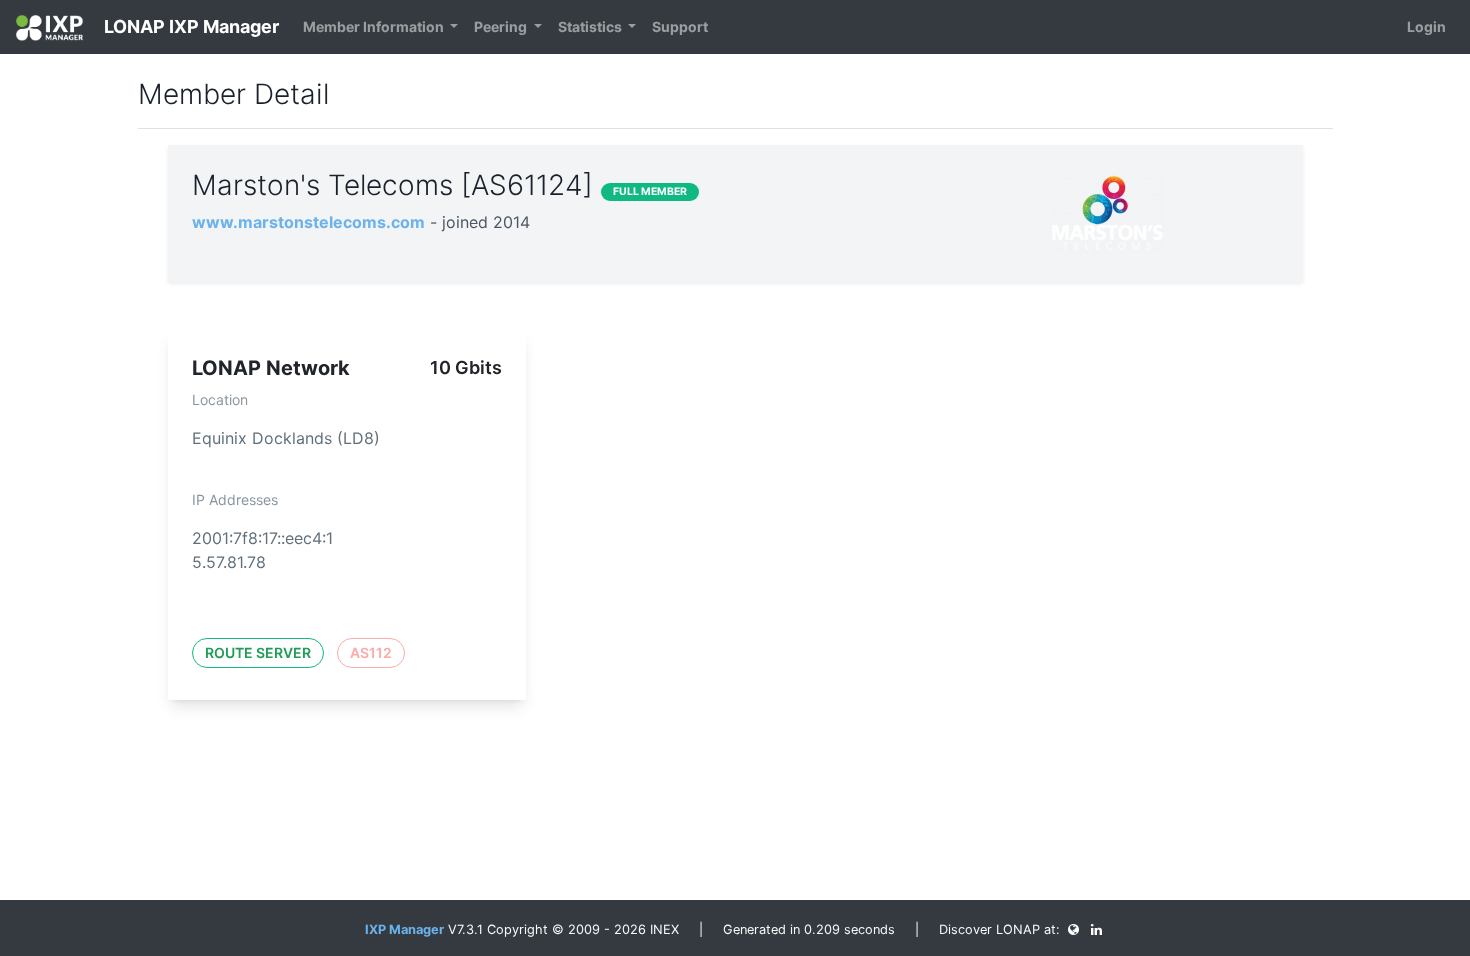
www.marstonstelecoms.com (308, 222)
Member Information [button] (375, 26)
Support (680, 26)
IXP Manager (404, 929)
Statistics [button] (591, 26)
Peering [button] (502, 26)
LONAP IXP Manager (189, 26)
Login (1426, 26)
